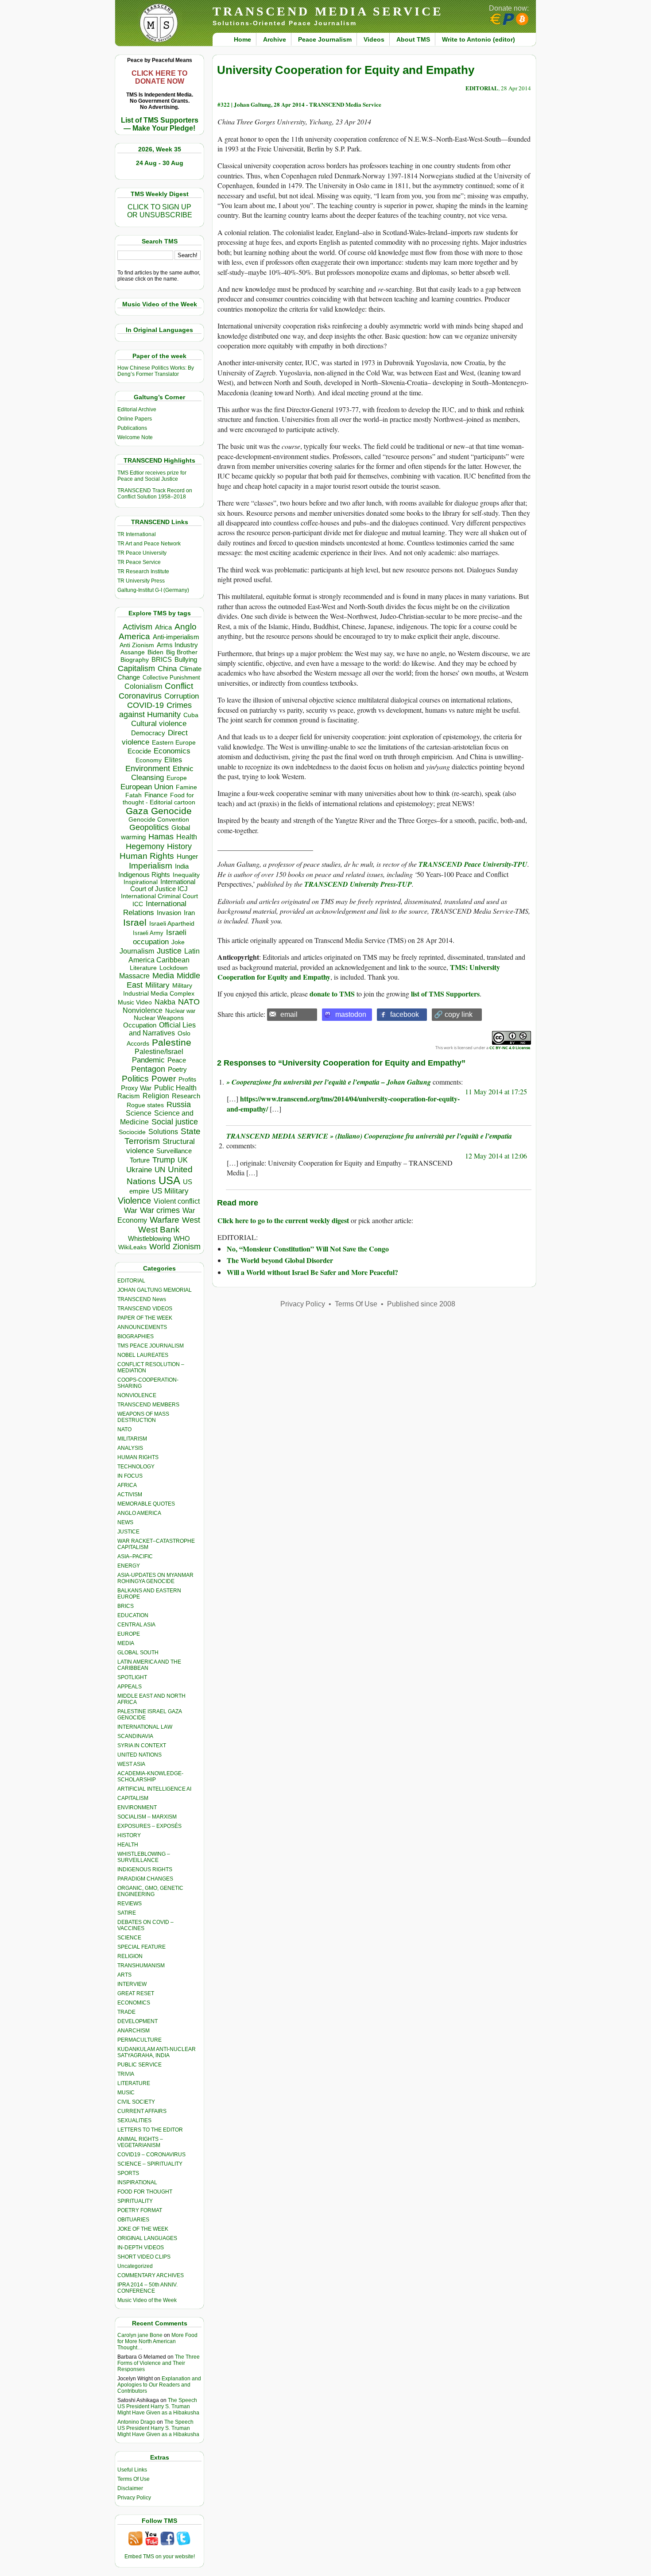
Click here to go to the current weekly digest (283, 1220)
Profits (187, 1079)
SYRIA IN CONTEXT (142, 1746)
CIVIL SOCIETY (136, 2102)
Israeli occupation (160, 937)
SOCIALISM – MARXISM (147, 1817)
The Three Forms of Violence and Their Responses (159, 2363)
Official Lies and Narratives (163, 1029)
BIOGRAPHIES (136, 1336)
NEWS (125, 1522)
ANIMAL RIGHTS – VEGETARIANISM (140, 2142)
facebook (405, 1014)
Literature (143, 968)
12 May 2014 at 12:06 (496, 1156)
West (191, 1220)
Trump (164, 1160)
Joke (178, 942)
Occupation (140, 1025)
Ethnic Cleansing (163, 773)
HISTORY (129, 1835)
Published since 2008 (421, 1304)
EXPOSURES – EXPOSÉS (149, 1826)
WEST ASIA (131, 1764)
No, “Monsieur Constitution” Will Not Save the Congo (308, 1249)
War (131, 1211)
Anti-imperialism (176, 637)
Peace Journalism (325, 39)
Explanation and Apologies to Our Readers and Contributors (159, 2385)
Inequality (186, 875)
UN (160, 1170)
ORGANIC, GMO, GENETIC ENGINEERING (150, 1891)
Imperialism (151, 866)
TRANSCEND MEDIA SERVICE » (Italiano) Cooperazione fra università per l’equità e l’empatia (369, 1136)
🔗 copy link (453, 1014)
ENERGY (129, 1566)
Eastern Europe (174, 743)
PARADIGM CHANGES (145, 1879)
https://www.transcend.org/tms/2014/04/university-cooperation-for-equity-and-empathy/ (343, 1103)
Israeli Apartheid (172, 923)
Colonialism (143, 686)
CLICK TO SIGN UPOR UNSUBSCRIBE (160, 211)
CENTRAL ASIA (136, 1625)
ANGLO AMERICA (139, 1513)
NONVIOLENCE (137, 1395)
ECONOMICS (134, 2003)
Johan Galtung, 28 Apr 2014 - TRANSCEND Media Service (308, 104)
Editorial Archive (137, 409)
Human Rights (147, 856)
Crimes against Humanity (155, 710)
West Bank (159, 1230)
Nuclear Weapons (159, 1018)
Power (164, 1079)
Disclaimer (130, 2488)
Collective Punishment (171, 678)
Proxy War (136, 1088)
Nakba (165, 1002)
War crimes (160, 1210)
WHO (182, 1238)
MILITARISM (132, 1439)
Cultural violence (159, 724)
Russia (179, 1105)
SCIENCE (129, 1938)
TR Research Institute (143, 572)
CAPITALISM (133, 1798)
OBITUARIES (133, 2220)
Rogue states (145, 1105)
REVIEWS (130, 1904)
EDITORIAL (131, 1281)
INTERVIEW (132, 1984)
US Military (170, 1191)
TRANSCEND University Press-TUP (358, 884)
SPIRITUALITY (135, 2201)
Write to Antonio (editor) (479, 39)
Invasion (169, 913)
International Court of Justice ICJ (163, 885)
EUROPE (129, 1634)
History (179, 846)
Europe (177, 778)
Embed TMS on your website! (160, 2557)
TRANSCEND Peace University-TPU (473, 864)
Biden (155, 652)
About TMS (413, 39)
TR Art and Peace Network (149, 544)
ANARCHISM (134, 2031)
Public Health (175, 1088)
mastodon (351, 1014)
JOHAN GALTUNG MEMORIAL (155, 1290)
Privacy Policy (134, 2498)
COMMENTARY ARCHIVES (151, 2275)
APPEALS (130, 1687)
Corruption (182, 696)
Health (187, 837)
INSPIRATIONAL (137, 2182)
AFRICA (127, 1485)
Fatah (134, 795)
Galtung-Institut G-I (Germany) (153, 590)
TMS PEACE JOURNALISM (151, 1346)
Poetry (177, 1070)
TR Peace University (142, 553)
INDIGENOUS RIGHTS (145, 1869)
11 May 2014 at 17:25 (496, 1091)
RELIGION (130, 1956)
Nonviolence (143, 1010)
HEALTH (128, 1845)
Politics (135, 1079)
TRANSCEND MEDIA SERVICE (328, 11)
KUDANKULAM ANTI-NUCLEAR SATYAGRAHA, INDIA (157, 2052)
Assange (133, 652)
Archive (275, 39)
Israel (135, 922)
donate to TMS (332, 994)
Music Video (135, 1002)
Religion (156, 1096)
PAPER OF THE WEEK (145, 1318)
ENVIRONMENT (137, 1807)
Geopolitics (149, 827)
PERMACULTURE (139, 2040)
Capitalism (136, 668)
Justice (169, 951)
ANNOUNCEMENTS (142, 1327)
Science (139, 1113)
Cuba (191, 715)
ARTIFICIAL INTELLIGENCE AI (154, 1789)
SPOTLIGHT (132, 1677)
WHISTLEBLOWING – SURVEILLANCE (144, 1857)
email (289, 1014)
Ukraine (139, 1170)
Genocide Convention (159, 820)
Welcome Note (135, 437)
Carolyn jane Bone (140, 2335)
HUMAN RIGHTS (138, 1457)
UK (183, 1160)
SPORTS (128, 2173)
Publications (132, 428)
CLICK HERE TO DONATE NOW (159, 77)
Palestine (172, 1042)
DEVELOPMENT (138, 2021)
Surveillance (174, 1151)
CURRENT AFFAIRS (142, 2111)
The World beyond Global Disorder (280, 1260)
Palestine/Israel (159, 1052)
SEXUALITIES (134, 2120)
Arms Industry (177, 645)
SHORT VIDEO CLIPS (144, 2257)
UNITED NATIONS (139, 1755)
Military (157, 985)
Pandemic (148, 1060)
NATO (189, 1002)
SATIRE (127, 1913)
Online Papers (135, 419)
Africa (163, 627)
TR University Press (141, 581)
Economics (172, 751)
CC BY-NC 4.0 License (510, 1048)
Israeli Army (148, 933)
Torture (140, 1160)
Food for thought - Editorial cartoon (159, 799)
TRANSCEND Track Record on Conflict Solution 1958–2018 (155, 494)
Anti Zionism (137, 645)
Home (242, 39)
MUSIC (126, 2093)
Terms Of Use (134, 2479)
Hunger (187, 857)
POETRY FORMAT (140, 2210)
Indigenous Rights (144, 875)
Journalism (137, 951)
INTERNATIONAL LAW (145, 1727)
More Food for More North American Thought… (157, 2341)
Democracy (148, 733)
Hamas (161, 837)
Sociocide (132, 1132)
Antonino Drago (136, 2422)
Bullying (186, 660)
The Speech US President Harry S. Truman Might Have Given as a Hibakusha (158, 2406)
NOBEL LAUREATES (143, 1355)
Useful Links (132, 2470)
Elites (173, 760)
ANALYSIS (130, 1448)
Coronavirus (140, 696)
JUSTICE (128, 1532)
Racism (129, 1096)
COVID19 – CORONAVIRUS (151, 2155)
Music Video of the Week (147, 2300)
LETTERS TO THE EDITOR (150, 2130)
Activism (138, 627)
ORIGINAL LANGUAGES (147, 2238)
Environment (148, 769)
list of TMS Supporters (445, 994)
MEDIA (126, 1643)
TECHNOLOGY (136, 1467)
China (167, 669)
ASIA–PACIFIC (135, 1556)
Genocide (171, 811)
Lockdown (174, 968)
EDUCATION (133, 1615)
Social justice (175, 1122)
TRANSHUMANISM (141, 1966)
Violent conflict (177, 1201)
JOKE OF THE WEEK (143, 2229)
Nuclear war (180, 1011)
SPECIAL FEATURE (141, 1947)
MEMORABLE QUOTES (146, 1504)
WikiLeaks (132, 1247)
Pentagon (148, 1069)
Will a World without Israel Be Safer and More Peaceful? (312, 1272)
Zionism (187, 1247)
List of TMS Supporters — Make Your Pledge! (160, 124)
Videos (374, 39)
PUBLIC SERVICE (139, 2065)
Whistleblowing (149, 1238)
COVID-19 (145, 705)
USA (169, 1180)
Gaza (137, 811)
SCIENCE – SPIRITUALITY (150, 2164)
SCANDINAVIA (135, 1736)
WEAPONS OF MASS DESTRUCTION (143, 1417)
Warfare (165, 1220)
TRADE (126, 2012)
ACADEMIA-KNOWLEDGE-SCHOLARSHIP (150, 1777)
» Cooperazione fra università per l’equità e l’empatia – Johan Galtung (329, 1082)
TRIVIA (126, 2074)
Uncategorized (135, 2266)
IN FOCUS (130, 1476)
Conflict (179, 686)
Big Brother (182, 652)
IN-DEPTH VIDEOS (141, 2248)
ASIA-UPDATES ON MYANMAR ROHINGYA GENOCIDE (155, 1578)
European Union (147, 787)
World (160, 1247)
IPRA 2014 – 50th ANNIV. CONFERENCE (147, 2288)
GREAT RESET (136, 1993)
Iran (189, 913)
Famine (186, 787)
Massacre (134, 976)
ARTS (124, 1975)
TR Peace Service (139, 562)
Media (163, 976)
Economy (149, 760)
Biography (135, 660)
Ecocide (139, 751)
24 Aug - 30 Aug (160, 163)
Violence (134, 1201)
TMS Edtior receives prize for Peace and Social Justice (152, 476)
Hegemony (145, 846)
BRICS (162, 659)
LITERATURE (134, 2083)
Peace (177, 1060)
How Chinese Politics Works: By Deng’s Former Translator (156, 371)
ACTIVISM (130, 1495)
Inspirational (141, 882)
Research (186, 1096)
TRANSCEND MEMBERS (148, 1405)
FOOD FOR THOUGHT (145, 2192)
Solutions (163, 1132)
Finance (156, 795)
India (182, 866)
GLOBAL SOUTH (138, 1653)
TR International (137, 534)
